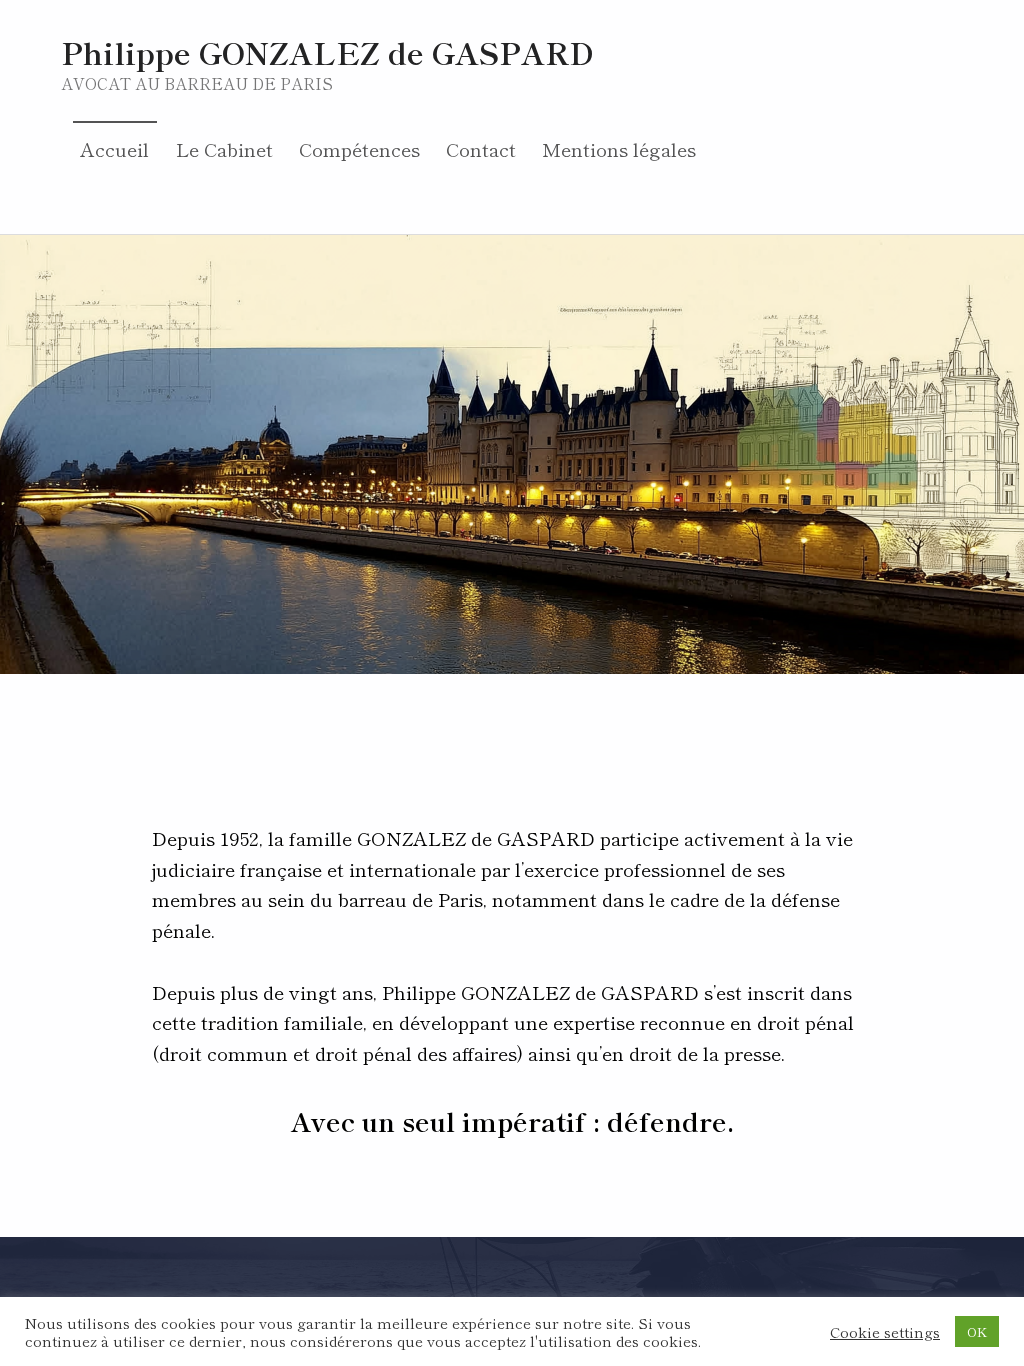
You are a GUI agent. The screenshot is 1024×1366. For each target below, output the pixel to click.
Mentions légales (619, 148)
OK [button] (977, 1331)
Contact (481, 148)
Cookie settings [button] (885, 1332)
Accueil (114, 148)
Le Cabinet (224, 148)
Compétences (359, 148)
